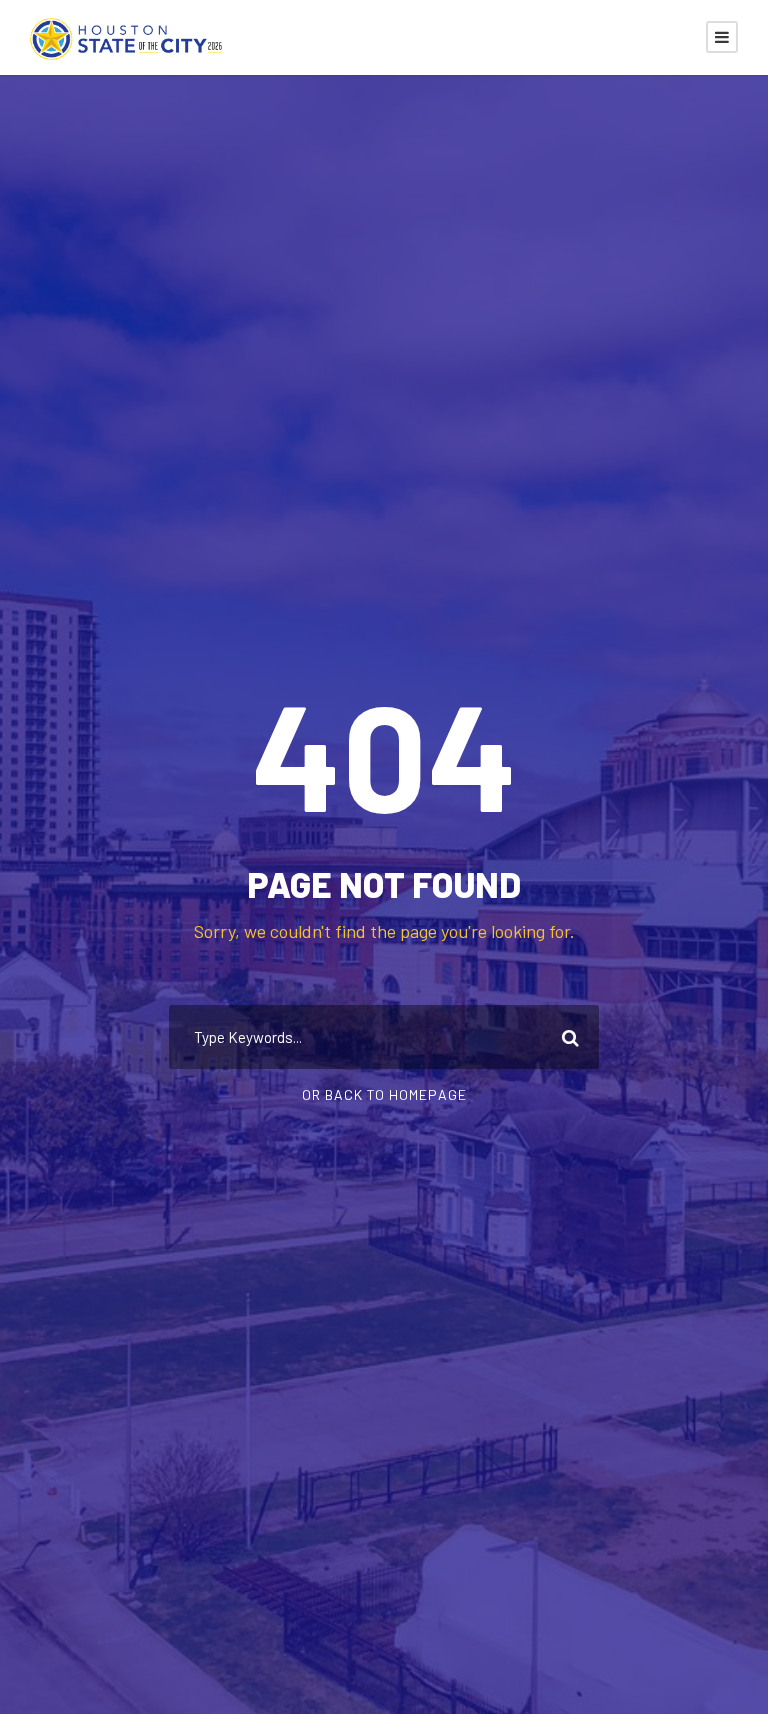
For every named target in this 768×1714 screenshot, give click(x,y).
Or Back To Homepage (384, 1094)
